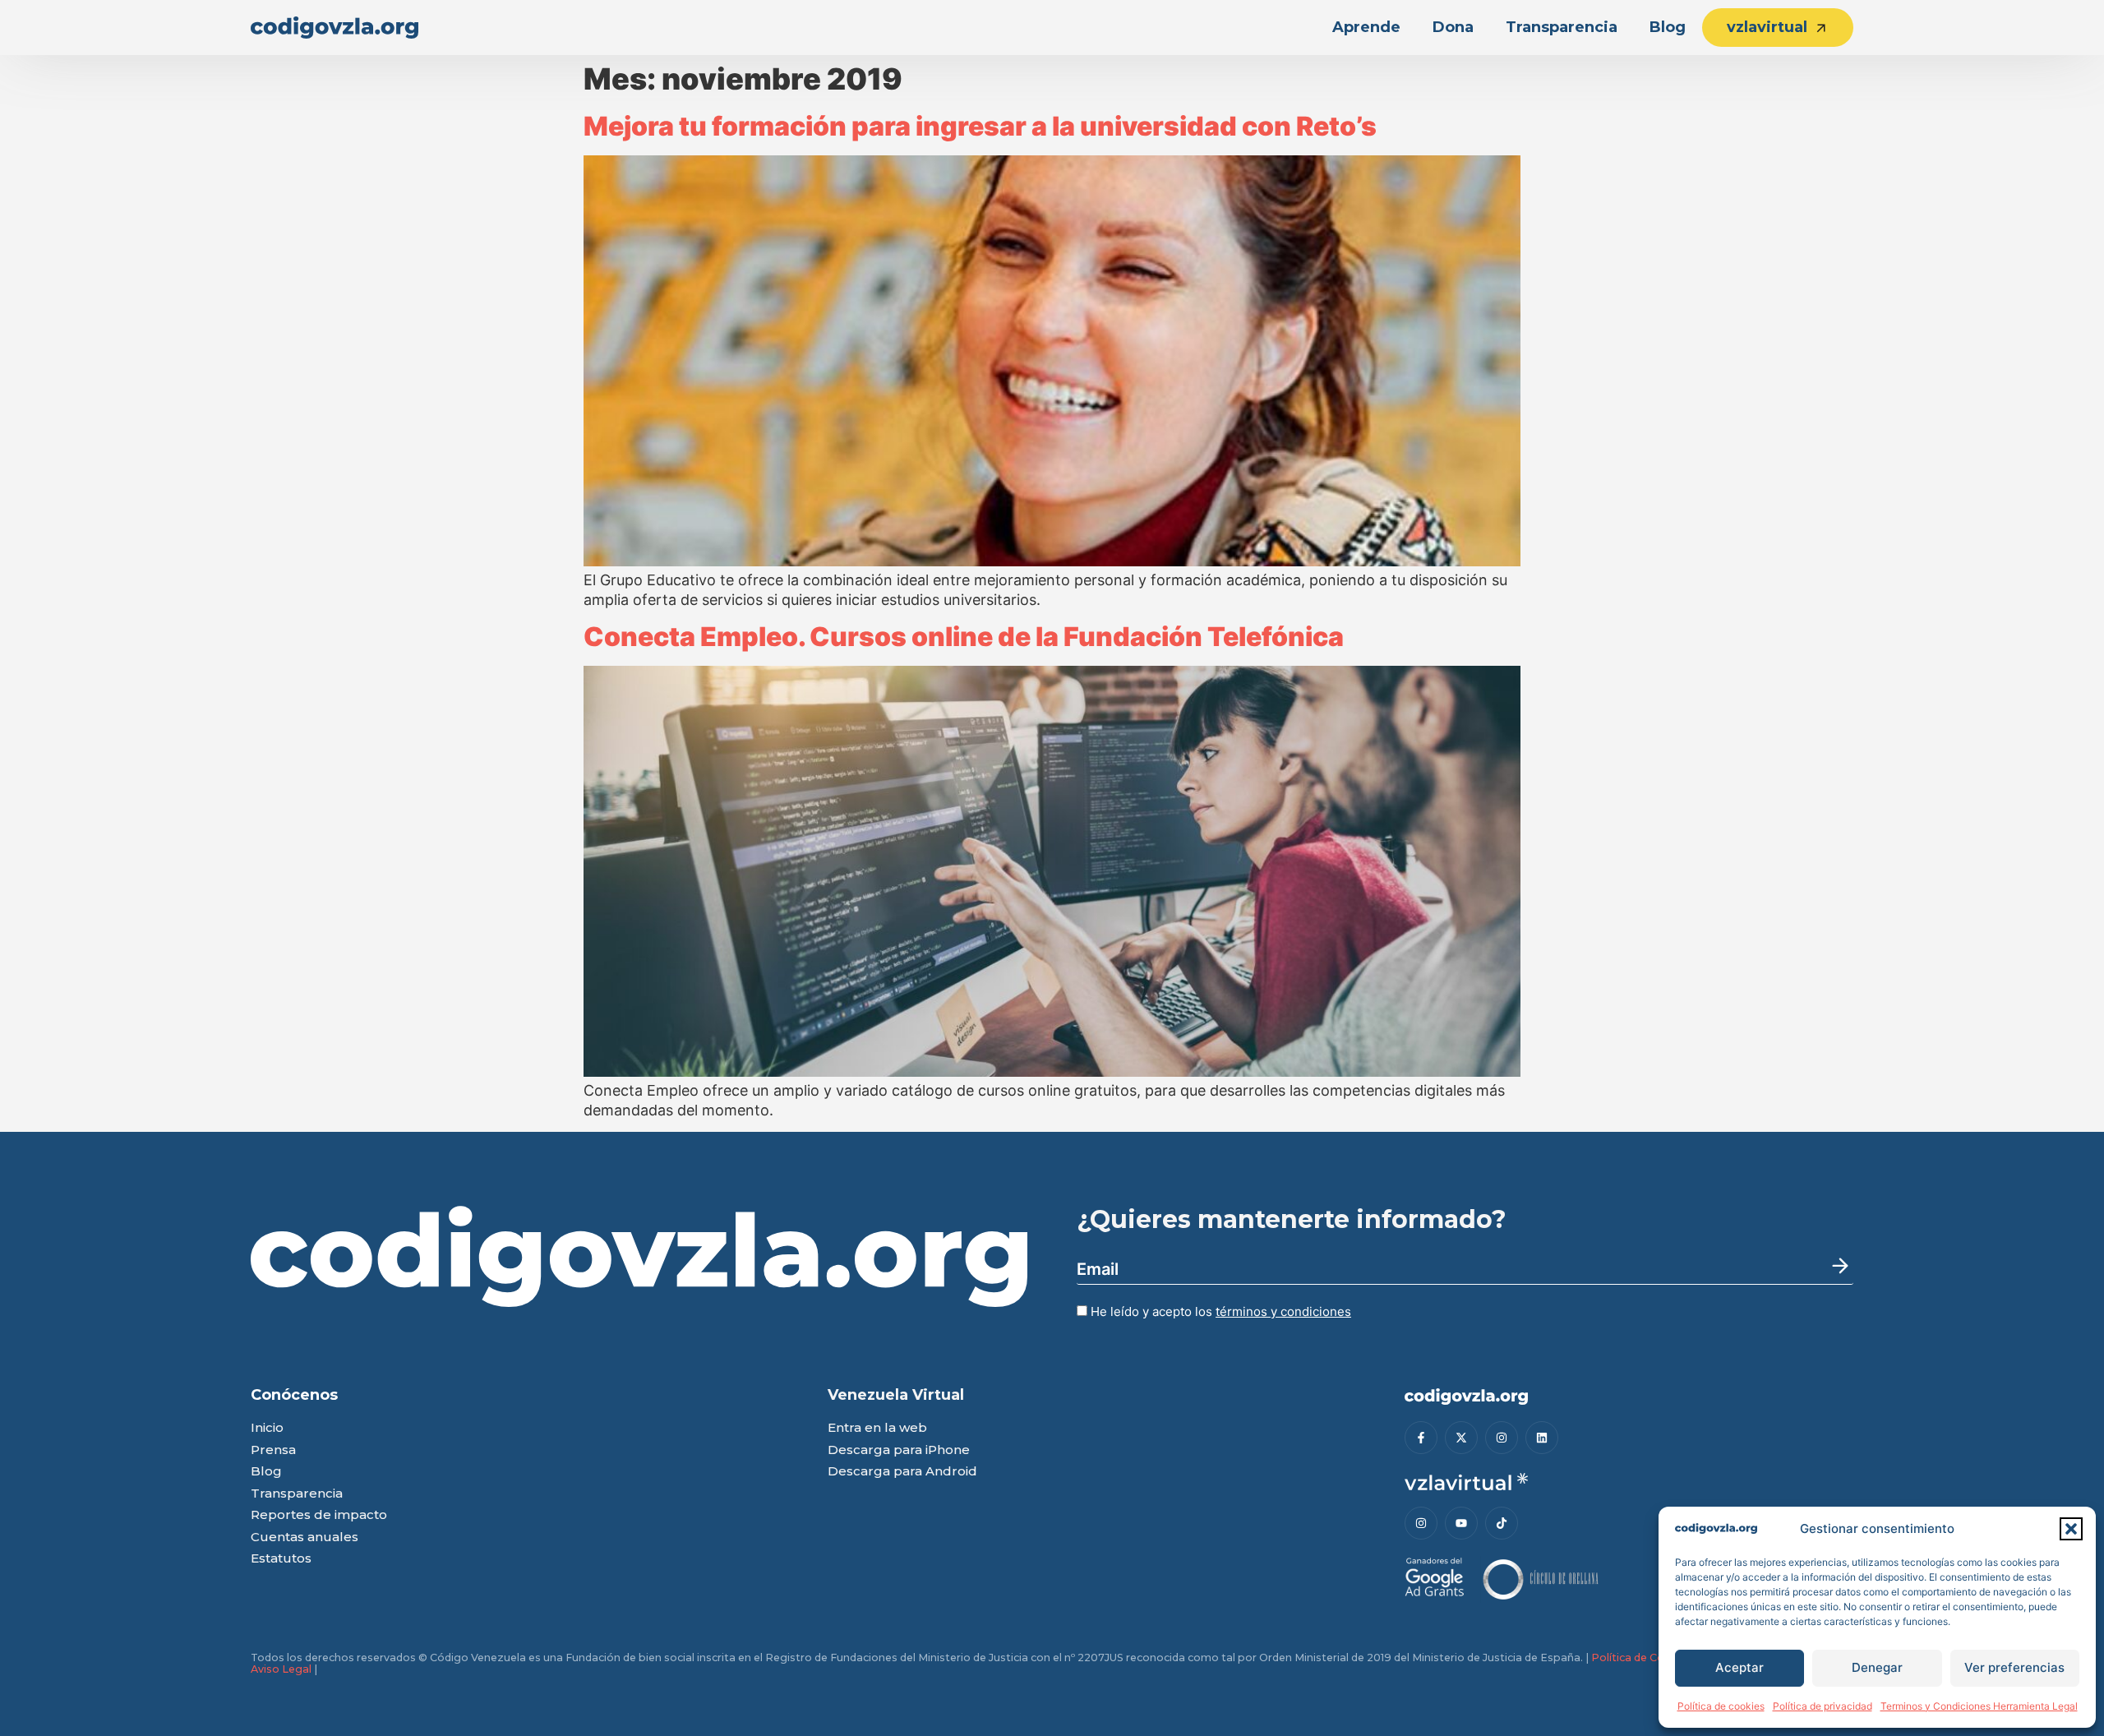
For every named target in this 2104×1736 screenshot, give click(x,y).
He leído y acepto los (1219, 1311)
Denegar (1877, 1667)
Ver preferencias (2014, 1667)
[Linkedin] (1542, 1438)
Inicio (267, 1428)
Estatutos (281, 1559)
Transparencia (1562, 27)
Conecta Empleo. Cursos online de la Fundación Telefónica (964, 637)
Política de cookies (1721, 1706)
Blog (1668, 27)
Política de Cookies (1642, 1658)
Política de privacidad (1823, 1706)
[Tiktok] (1502, 1523)
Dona (1453, 27)
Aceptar (1739, 1667)
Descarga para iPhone (899, 1450)
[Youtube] (1461, 1523)
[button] (2071, 1529)
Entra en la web (877, 1428)
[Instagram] (1502, 1438)
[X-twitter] (1461, 1438)
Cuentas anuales (305, 1537)
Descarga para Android (902, 1472)
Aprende (1366, 27)
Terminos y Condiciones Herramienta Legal (1979, 1706)
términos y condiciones (1283, 1311)
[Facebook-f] (1421, 1438)
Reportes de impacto (319, 1515)
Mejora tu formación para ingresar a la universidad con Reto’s (980, 126)
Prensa (273, 1450)
